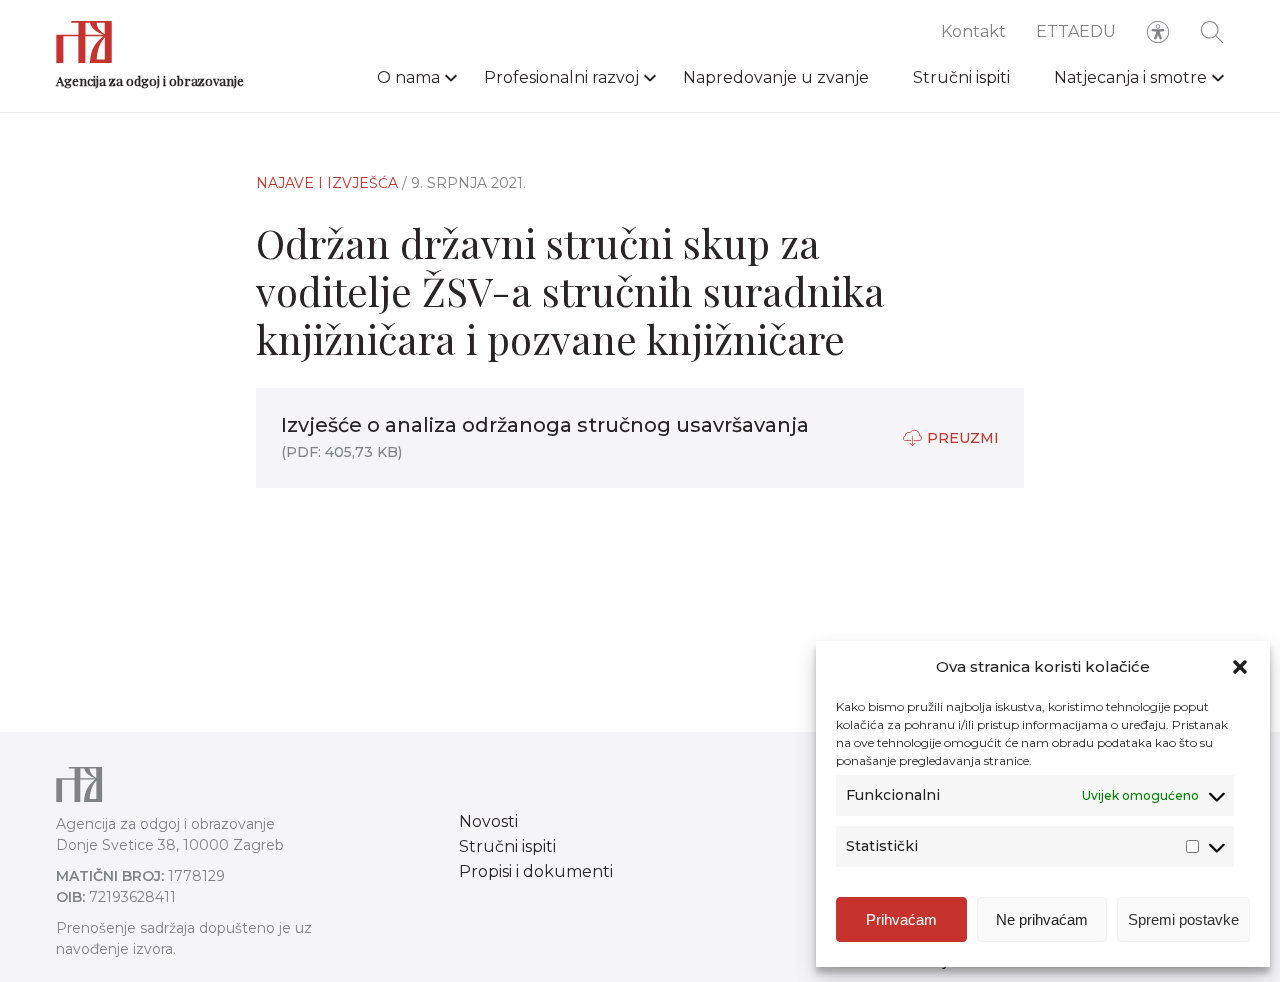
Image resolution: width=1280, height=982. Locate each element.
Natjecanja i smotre (1130, 77)
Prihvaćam (901, 919)
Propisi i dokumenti (536, 871)
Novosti (488, 821)
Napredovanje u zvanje (776, 77)
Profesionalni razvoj (561, 77)
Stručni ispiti (961, 77)
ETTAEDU (1076, 31)
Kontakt (973, 31)
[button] (1240, 667)
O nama (408, 77)
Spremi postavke (1183, 919)
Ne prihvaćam (1042, 919)
